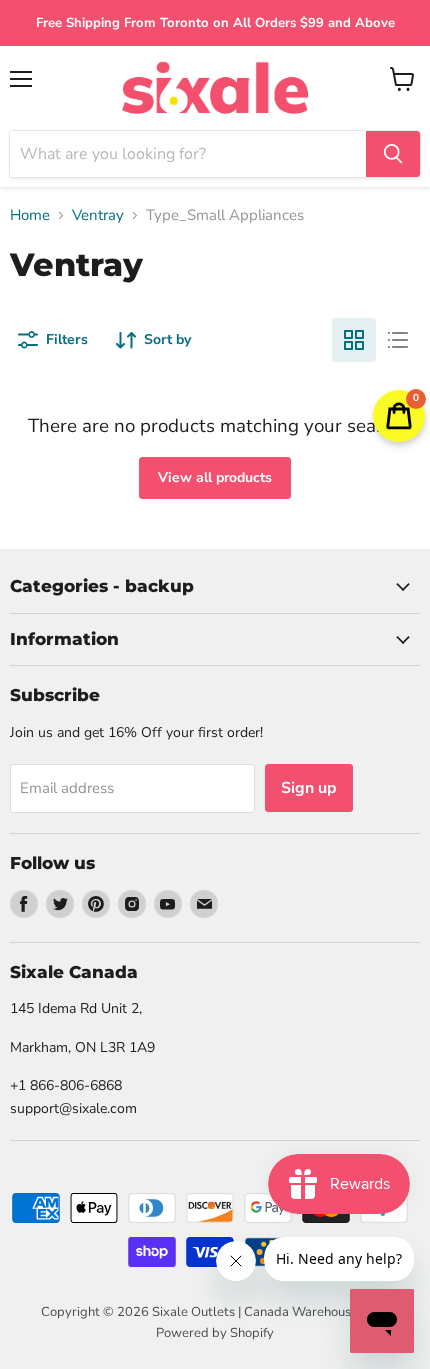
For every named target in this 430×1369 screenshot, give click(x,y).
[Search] (393, 154)
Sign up (309, 788)
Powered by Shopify (215, 1333)
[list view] (398, 340)
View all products (215, 477)
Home (30, 215)
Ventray (98, 215)
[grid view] (354, 340)
